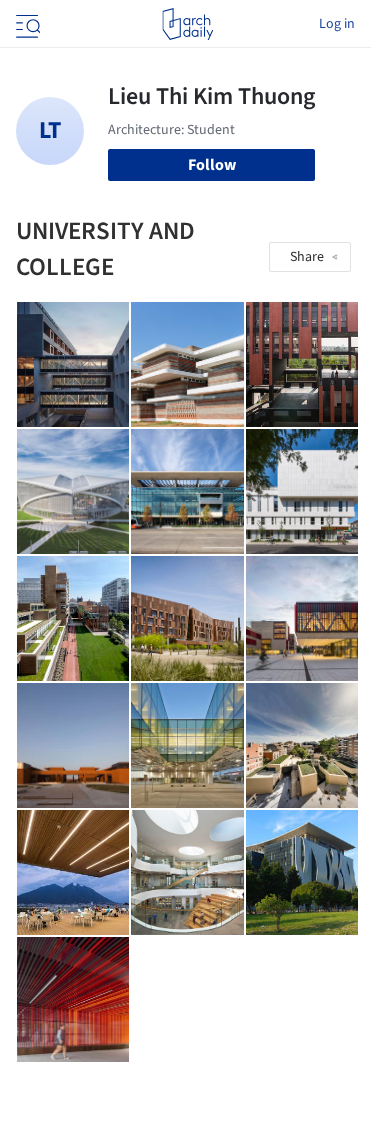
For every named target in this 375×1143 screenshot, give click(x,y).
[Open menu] (26, 24)
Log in (337, 24)
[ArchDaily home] (187, 24)
